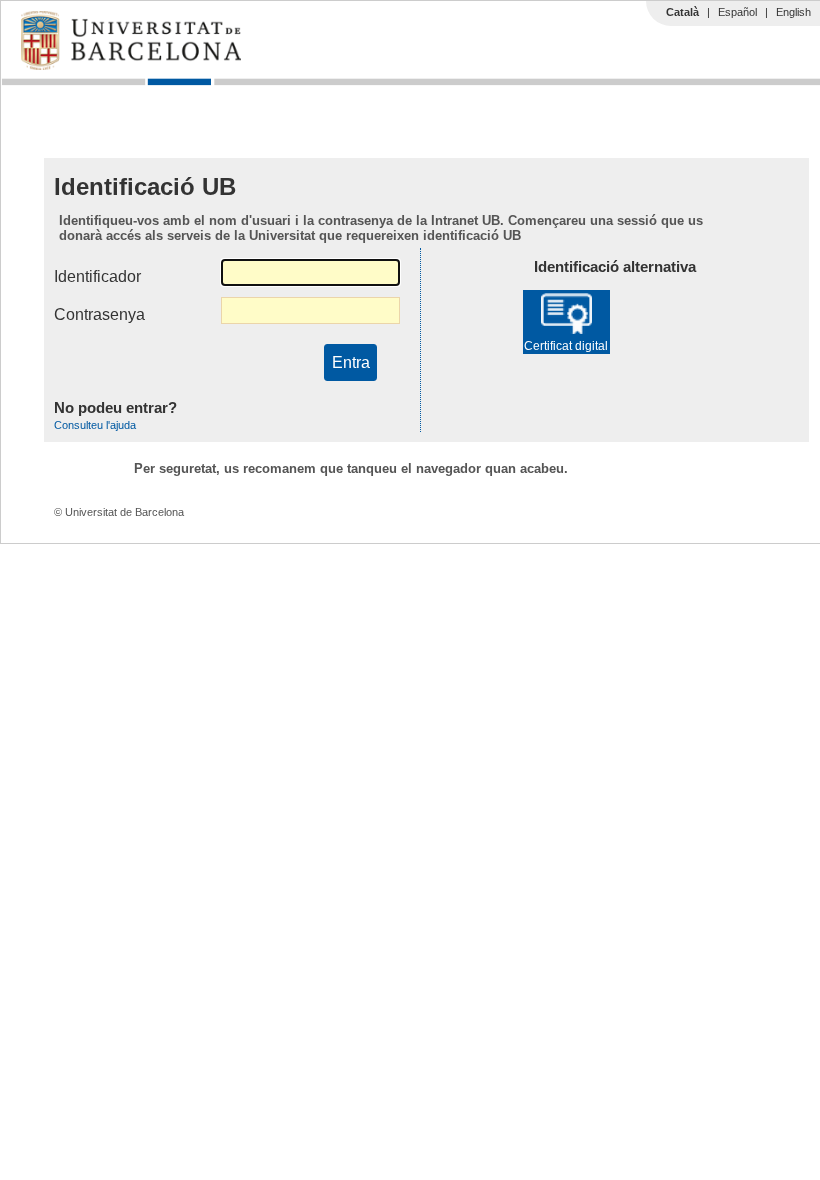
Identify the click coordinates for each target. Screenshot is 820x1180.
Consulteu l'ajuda (95, 425)
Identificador (97, 276)
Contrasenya (99, 314)
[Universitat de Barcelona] (131, 65)
